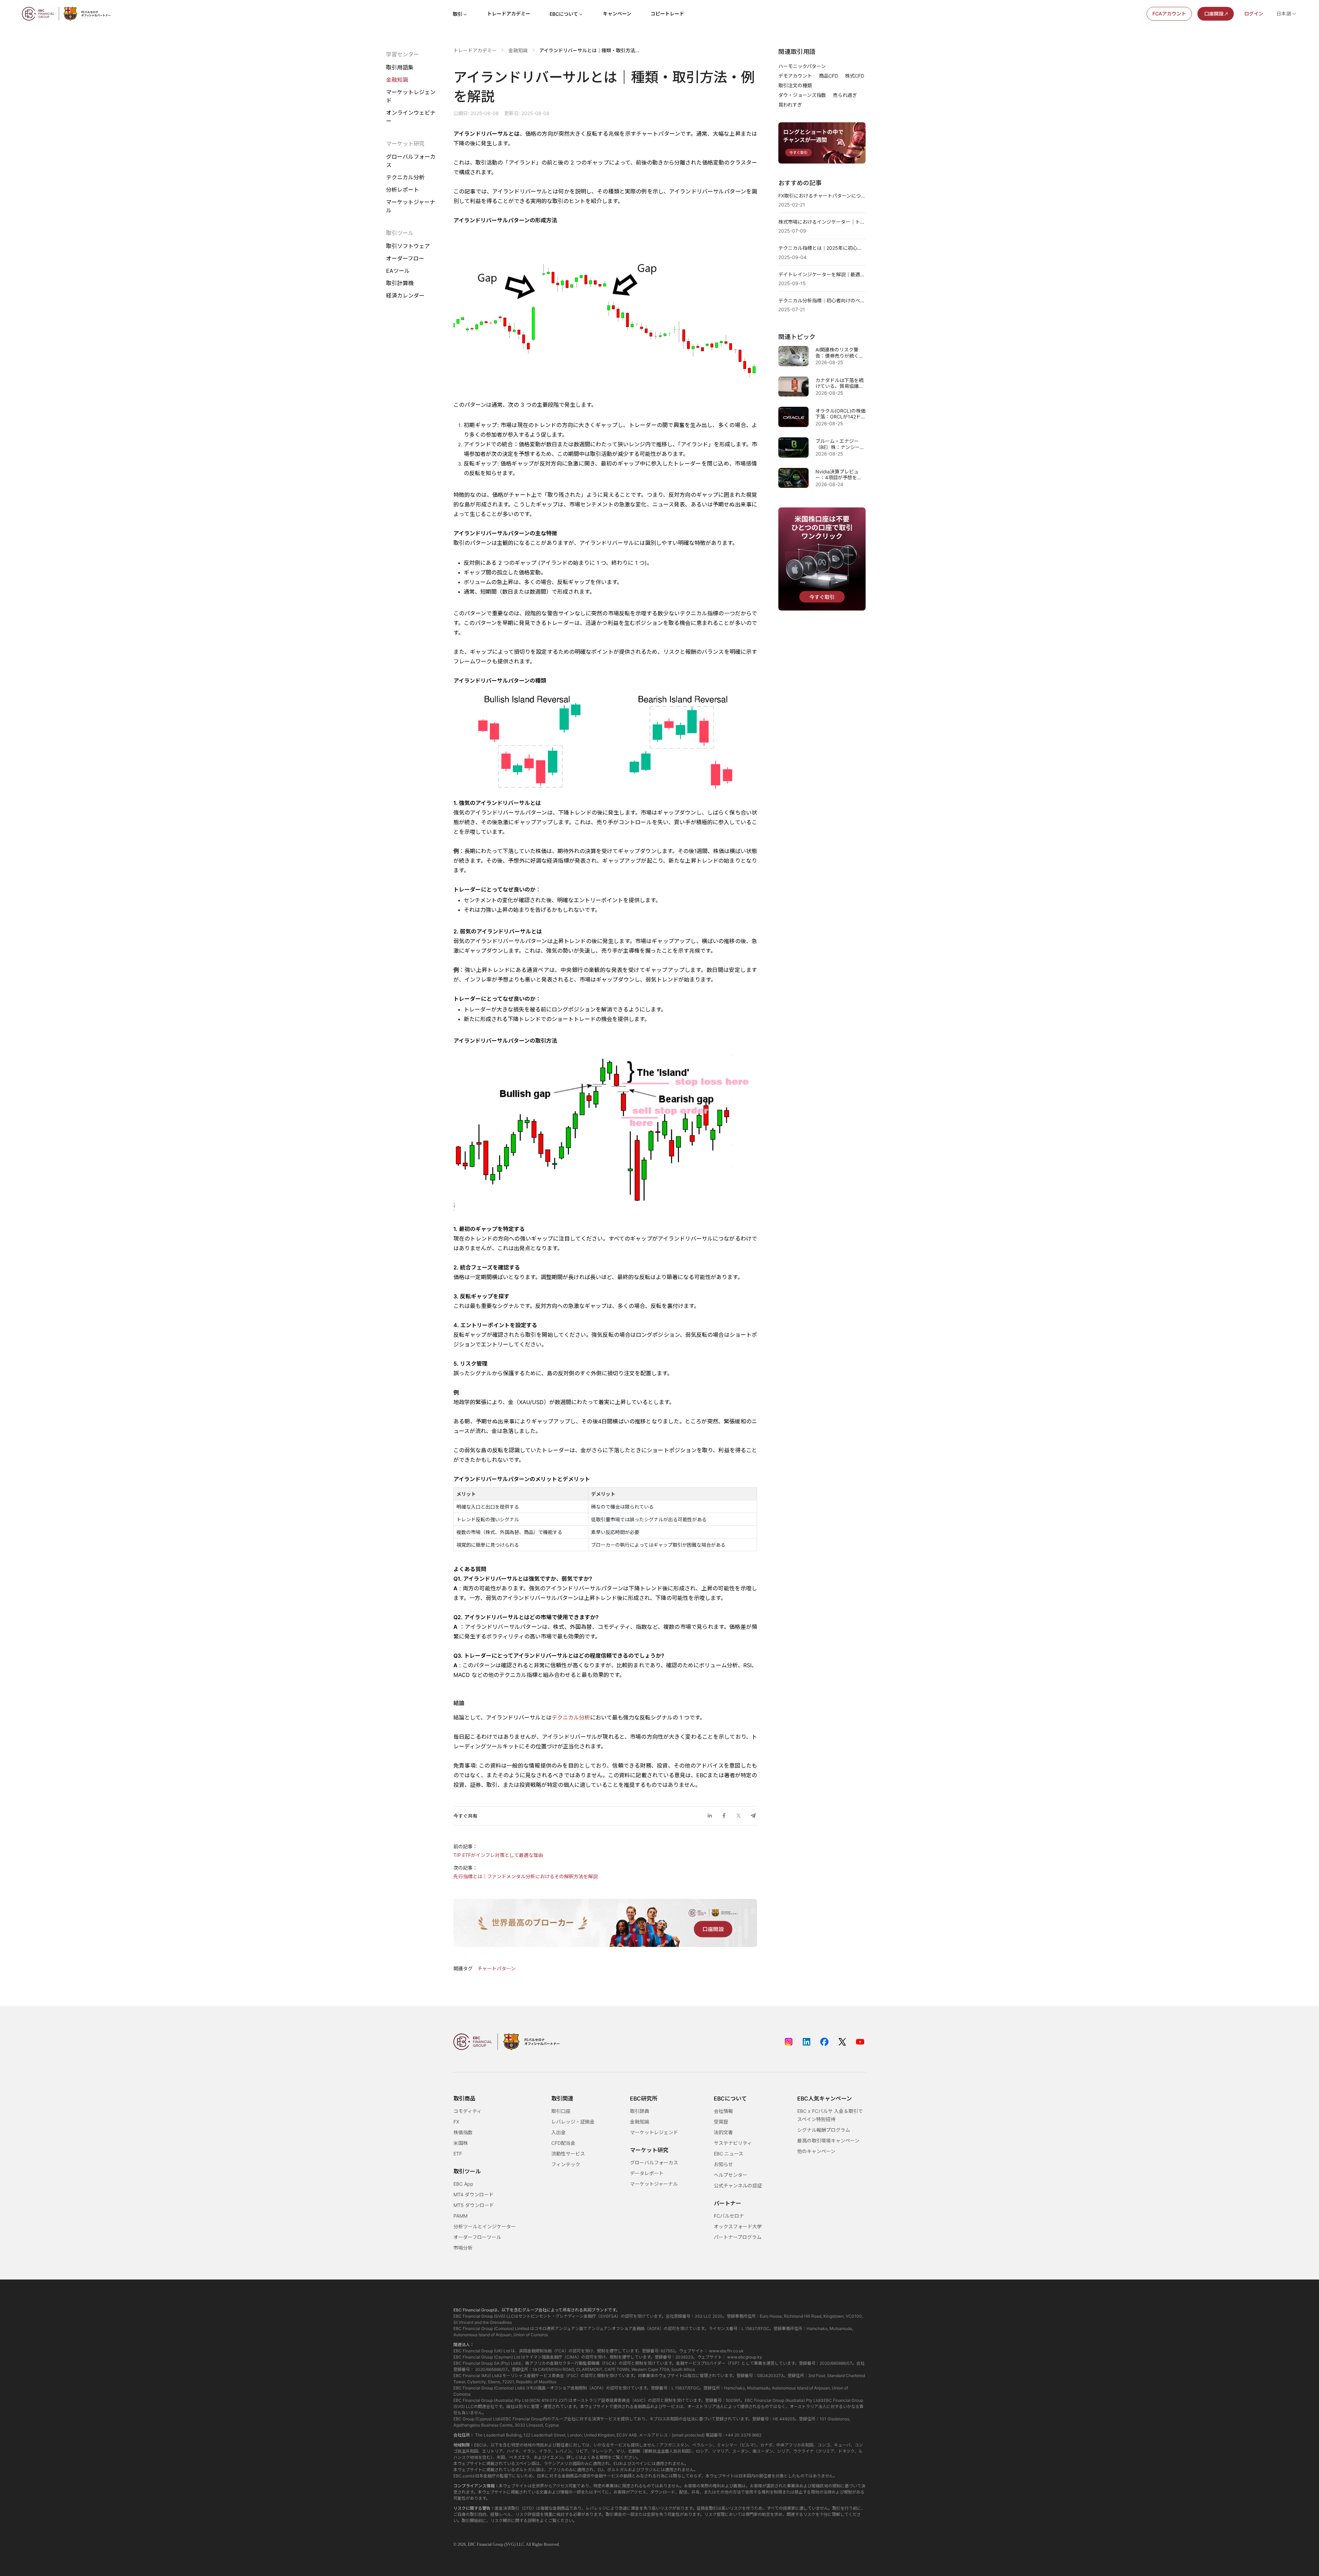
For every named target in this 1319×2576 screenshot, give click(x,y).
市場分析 (463, 2248)
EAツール (398, 271)
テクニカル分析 (405, 177)
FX (456, 2122)
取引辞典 (640, 2111)
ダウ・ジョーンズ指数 (802, 95)
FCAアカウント (1169, 14)
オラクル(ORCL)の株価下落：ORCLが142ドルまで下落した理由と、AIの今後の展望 (841, 414)
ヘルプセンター (731, 2175)
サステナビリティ (733, 2143)
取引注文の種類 (795, 85)
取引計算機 (400, 283)
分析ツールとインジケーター (485, 2226)
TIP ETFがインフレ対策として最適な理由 (498, 1855)
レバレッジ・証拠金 (573, 2122)
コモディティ (467, 2111)
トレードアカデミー (509, 14)
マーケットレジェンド (411, 96)
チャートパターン (497, 1968)
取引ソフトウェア (408, 246)
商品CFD (828, 76)
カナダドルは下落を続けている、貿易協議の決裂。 (839, 383)
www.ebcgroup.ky (745, 2357)
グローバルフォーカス (411, 161)
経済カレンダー (405, 295)
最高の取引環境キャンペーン (828, 2141)
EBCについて (564, 14)
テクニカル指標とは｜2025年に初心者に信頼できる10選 (822, 248)
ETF (458, 2154)
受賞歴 (721, 2122)
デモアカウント (795, 76)
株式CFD (855, 76)
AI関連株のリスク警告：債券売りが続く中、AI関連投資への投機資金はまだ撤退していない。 (839, 353)
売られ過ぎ (845, 95)
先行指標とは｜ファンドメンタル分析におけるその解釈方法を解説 (526, 1876)
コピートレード (667, 14)
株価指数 (463, 2132)
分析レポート (403, 190)
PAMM (460, 2216)
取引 (458, 14)
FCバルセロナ (729, 2216)
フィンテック (566, 2164)
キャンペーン (617, 14)
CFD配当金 (563, 2143)
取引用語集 (400, 67)
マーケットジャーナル (411, 206)
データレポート (647, 2173)
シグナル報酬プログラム (824, 2130)
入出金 (559, 2132)
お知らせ (723, 2164)
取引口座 (561, 2111)
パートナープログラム (738, 2237)
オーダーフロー (405, 258)
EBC (472, 2544)
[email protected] (688, 2435)
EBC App (463, 2184)
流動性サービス (568, 2154)
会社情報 (723, 2111)
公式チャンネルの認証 (738, 2186)
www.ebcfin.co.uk (726, 2351)
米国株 (461, 2143)
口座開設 (1214, 14)
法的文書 (723, 2132)
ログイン (1254, 14)
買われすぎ (790, 105)
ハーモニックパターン (802, 66)
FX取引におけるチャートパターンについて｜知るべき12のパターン (822, 196)
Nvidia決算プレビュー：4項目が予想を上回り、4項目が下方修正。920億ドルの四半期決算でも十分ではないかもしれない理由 (839, 475)
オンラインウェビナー (411, 117)
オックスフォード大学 (738, 2226)
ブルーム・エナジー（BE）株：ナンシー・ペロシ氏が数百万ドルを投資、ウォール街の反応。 (840, 444)
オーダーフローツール (477, 2237)
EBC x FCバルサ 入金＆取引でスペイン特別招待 (830, 2115)
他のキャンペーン (816, 2151)
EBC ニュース (729, 2154)
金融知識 (397, 80)
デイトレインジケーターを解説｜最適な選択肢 (822, 274)
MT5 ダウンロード (474, 2205)
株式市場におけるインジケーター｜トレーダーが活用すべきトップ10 (822, 222)
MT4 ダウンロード (474, 2194)
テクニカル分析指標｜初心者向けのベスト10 (822, 300)
